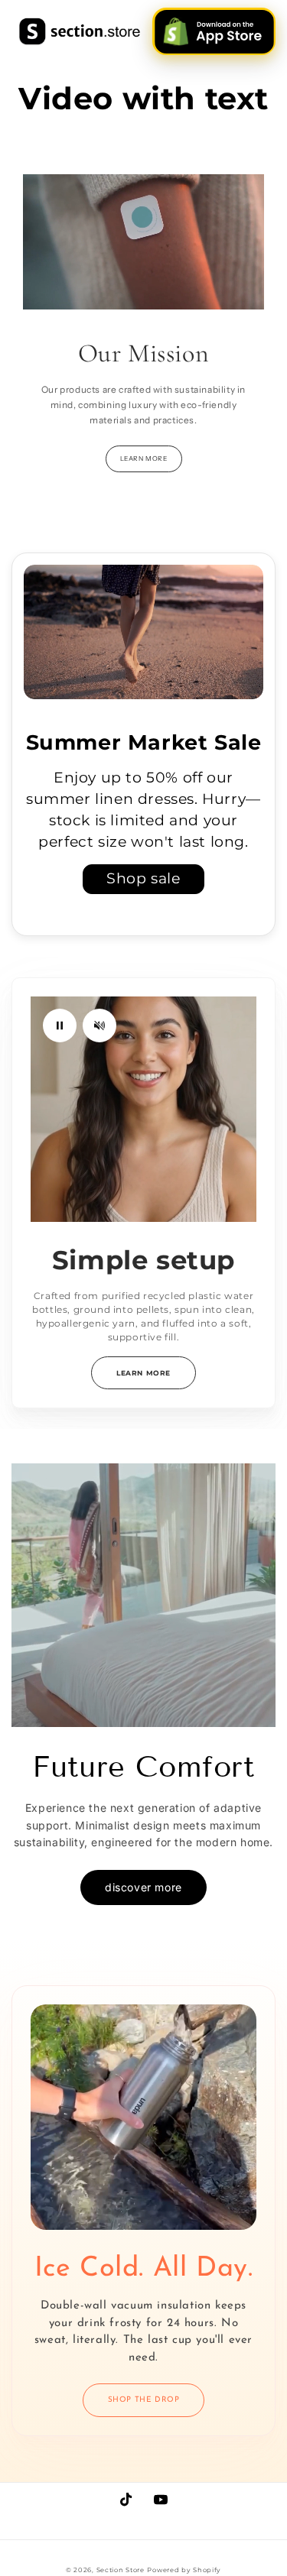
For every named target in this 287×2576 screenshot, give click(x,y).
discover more (143, 1887)
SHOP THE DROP (144, 2400)
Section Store (121, 2570)
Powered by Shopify (184, 2570)
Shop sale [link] (143, 878)
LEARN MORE (144, 458)
